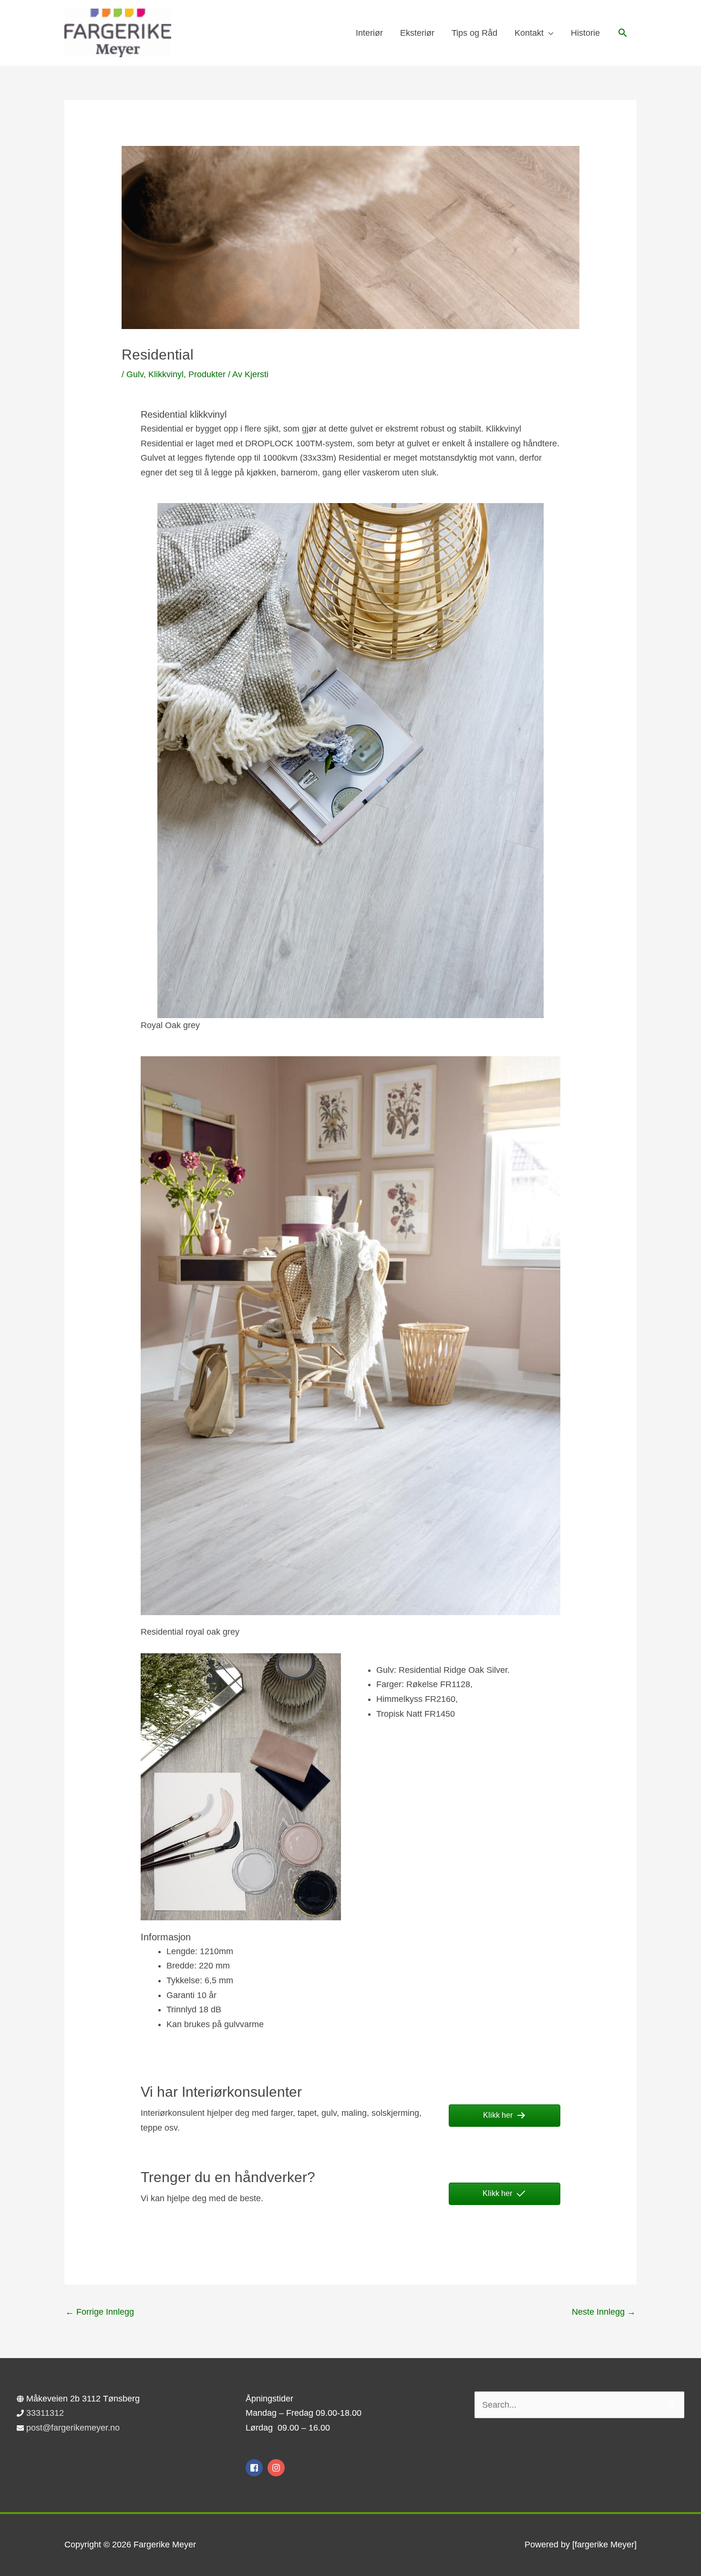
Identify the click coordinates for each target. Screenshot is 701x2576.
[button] (623, 33)
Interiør (369, 33)
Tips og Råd (474, 33)
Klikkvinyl (166, 374)
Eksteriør (417, 33)
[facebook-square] (255, 2468)
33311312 (45, 2413)
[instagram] (277, 2468)
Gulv (135, 374)
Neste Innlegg (604, 2312)
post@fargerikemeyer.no (73, 2428)
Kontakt (529, 33)
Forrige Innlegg (100, 2312)
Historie (585, 33)
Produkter (207, 374)
